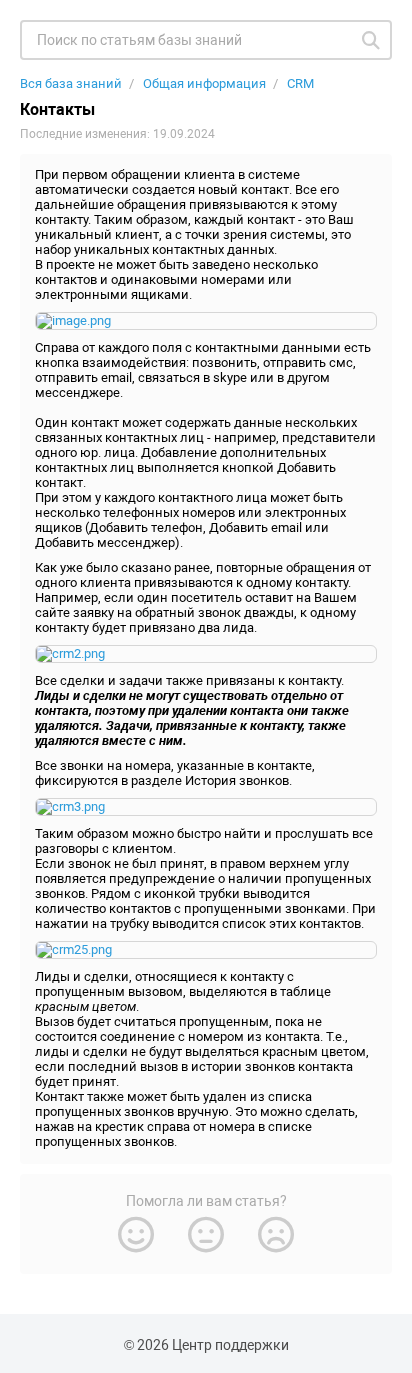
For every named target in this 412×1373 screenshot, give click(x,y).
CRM (300, 83)
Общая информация (204, 83)
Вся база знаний (71, 83)
